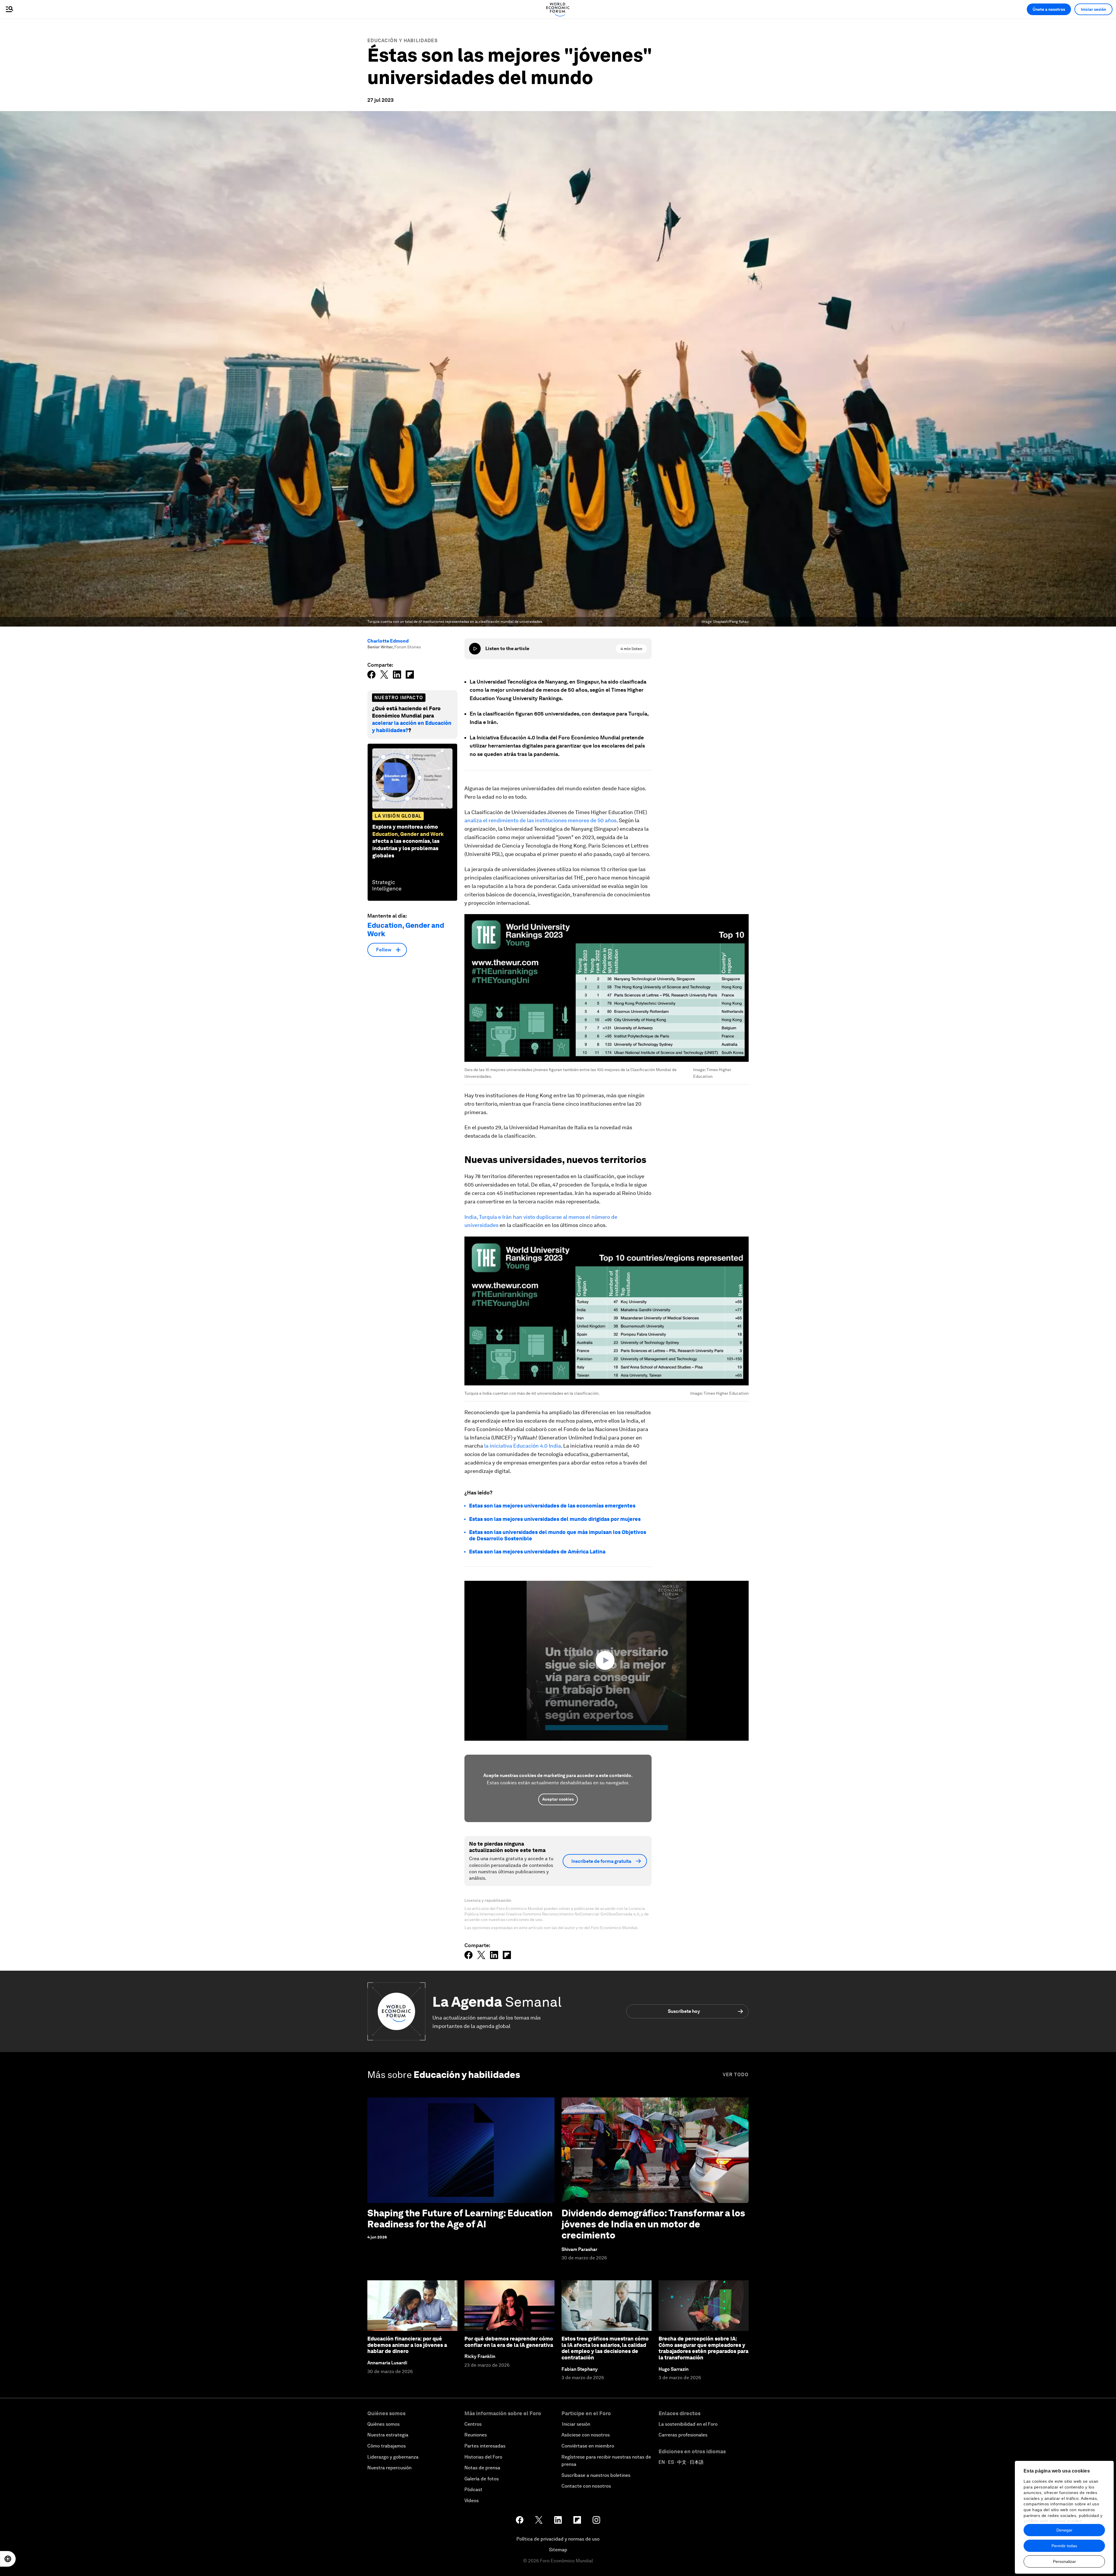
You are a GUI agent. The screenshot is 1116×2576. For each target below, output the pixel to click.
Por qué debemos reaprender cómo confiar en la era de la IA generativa (509, 2342)
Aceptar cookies (558, 1799)
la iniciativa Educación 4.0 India (523, 1446)
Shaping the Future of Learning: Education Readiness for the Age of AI (460, 2219)
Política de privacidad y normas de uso (558, 2539)
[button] (607, 1660)
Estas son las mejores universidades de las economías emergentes (552, 1506)
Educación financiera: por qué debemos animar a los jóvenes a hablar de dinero (407, 2345)
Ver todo (736, 2075)
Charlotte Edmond (388, 641)
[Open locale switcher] (8, 2559)
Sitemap (558, 2550)
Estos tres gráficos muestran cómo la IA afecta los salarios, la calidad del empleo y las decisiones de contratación (605, 2348)
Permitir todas (1064, 2546)
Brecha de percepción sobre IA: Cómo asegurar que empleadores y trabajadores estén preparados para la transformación (703, 2348)
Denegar (1064, 2530)
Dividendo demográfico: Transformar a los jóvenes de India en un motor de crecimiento (653, 2224)
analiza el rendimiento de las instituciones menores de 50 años (540, 820)
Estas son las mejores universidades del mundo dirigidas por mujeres (555, 1519)
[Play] (475, 649)
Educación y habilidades (403, 41)
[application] (607, 1661)
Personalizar (1064, 2561)
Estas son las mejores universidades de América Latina (537, 1552)
